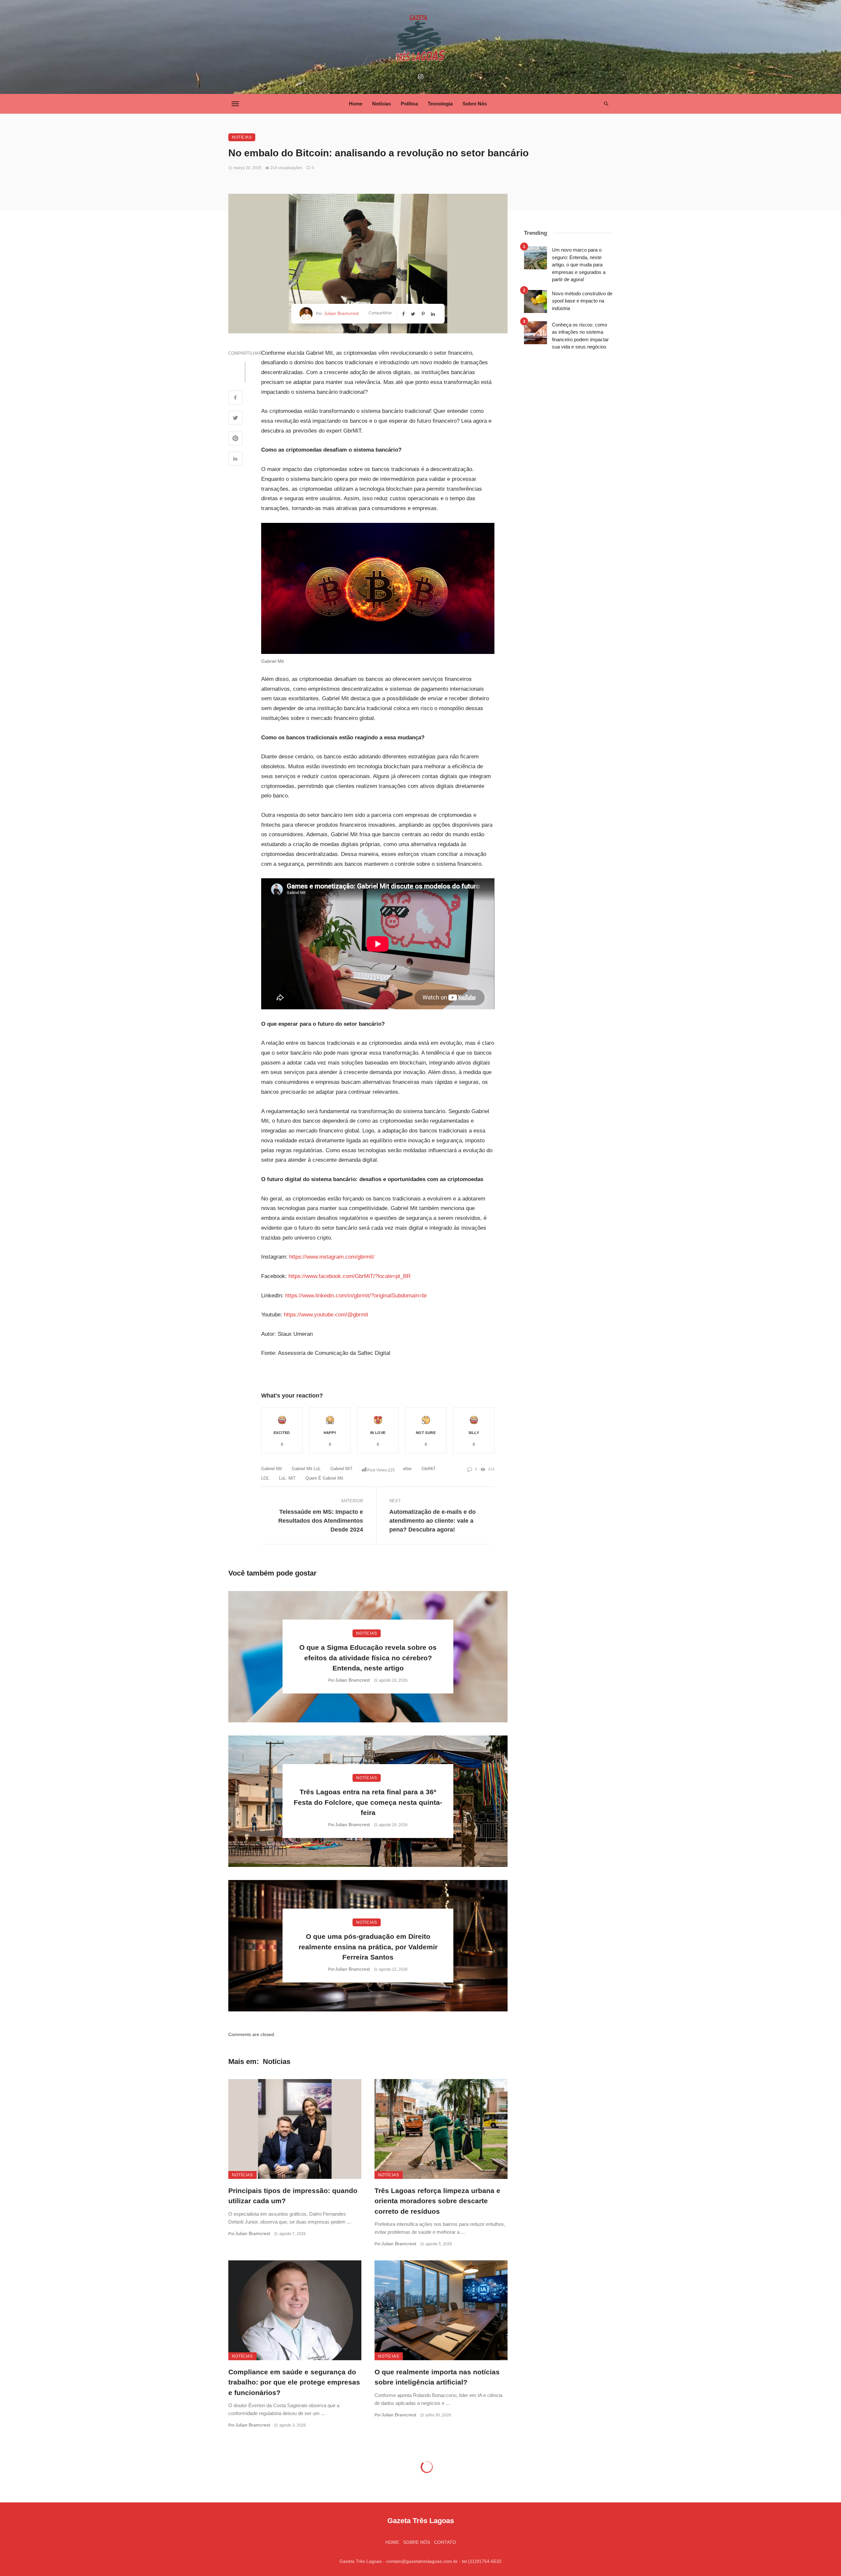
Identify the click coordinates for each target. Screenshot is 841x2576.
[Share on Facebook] (235, 398)
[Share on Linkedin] (235, 459)
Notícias (382, 104)
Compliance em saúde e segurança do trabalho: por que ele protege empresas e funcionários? (294, 2382)
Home (356, 104)
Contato (445, 2542)
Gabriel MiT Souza (348, 1469)
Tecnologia (440, 104)
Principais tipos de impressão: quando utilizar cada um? (293, 2196)
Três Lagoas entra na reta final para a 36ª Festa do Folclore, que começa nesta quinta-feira (368, 1802)
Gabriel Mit (272, 1469)
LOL (265, 1478)
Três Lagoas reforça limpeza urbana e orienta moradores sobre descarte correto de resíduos (437, 2201)
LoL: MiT (287, 1478)
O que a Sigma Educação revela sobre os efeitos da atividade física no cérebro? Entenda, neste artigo (368, 1658)
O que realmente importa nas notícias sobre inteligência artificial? (437, 2377)
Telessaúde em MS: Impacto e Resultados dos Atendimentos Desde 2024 (321, 1521)
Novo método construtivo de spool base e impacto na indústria (582, 301)
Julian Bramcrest (341, 313)
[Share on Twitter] (235, 419)
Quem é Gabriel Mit (324, 1478)
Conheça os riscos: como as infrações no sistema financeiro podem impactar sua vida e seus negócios (580, 336)
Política (409, 104)
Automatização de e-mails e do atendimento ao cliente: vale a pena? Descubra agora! (432, 1521)
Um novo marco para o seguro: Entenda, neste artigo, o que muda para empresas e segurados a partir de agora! (579, 265)
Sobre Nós (475, 104)
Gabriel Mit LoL (306, 1469)
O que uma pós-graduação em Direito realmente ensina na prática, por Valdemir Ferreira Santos (368, 1947)
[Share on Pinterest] (235, 439)
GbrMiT (429, 1469)
